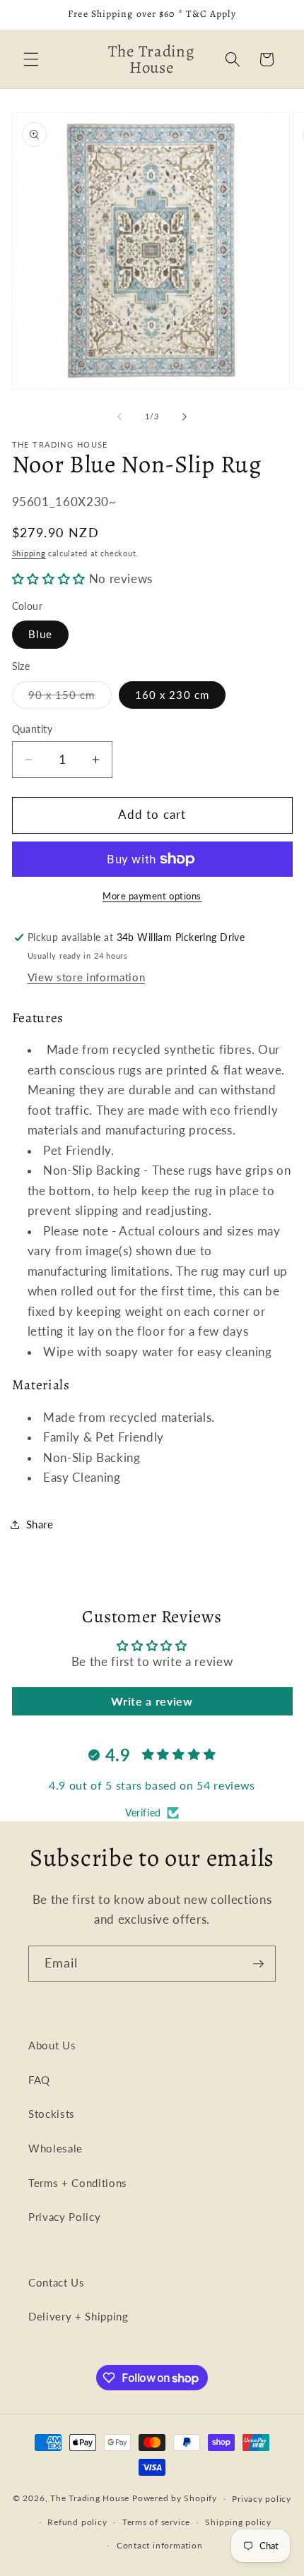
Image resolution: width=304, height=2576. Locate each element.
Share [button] (40, 1524)
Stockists (52, 2114)
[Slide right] (185, 417)
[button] (31, 59)
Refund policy (77, 2522)
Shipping (29, 553)
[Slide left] (119, 417)
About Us (52, 2045)
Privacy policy (262, 2499)
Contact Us (57, 2282)
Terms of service (156, 2522)
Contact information (160, 2545)
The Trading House (91, 2499)
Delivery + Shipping (78, 2316)
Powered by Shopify (175, 2499)
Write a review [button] (152, 1701)
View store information (87, 977)
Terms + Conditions (78, 2183)
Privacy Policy (64, 2217)
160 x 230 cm (172, 695)
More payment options (152, 896)
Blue (40, 634)
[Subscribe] (258, 1964)
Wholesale (55, 2148)
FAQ (39, 2080)
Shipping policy (238, 2522)
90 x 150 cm (70, 698)
